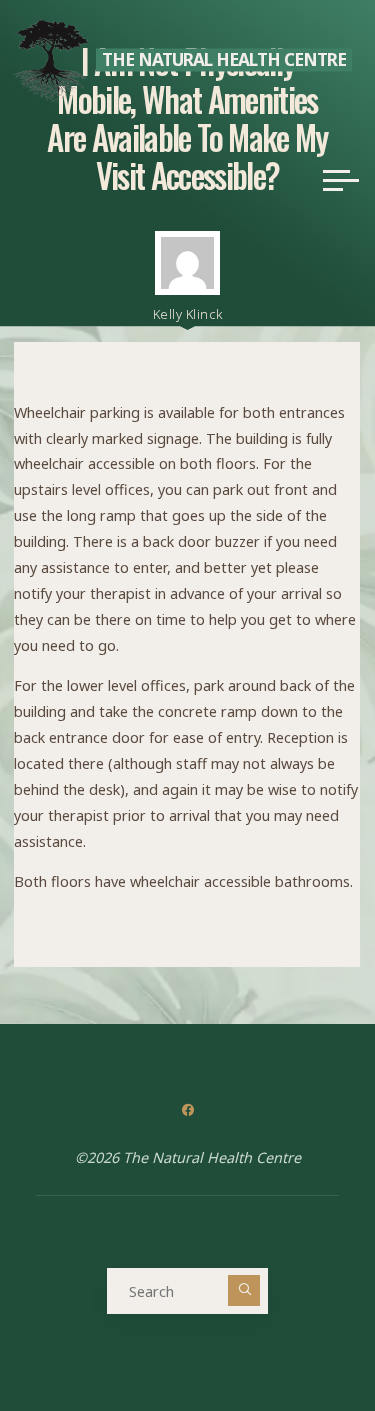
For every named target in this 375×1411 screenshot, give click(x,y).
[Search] (244, 1291)
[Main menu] (341, 180)
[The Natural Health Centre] (51, 59)
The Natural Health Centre (224, 59)
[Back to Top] (297, 1333)
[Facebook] (187, 1110)
